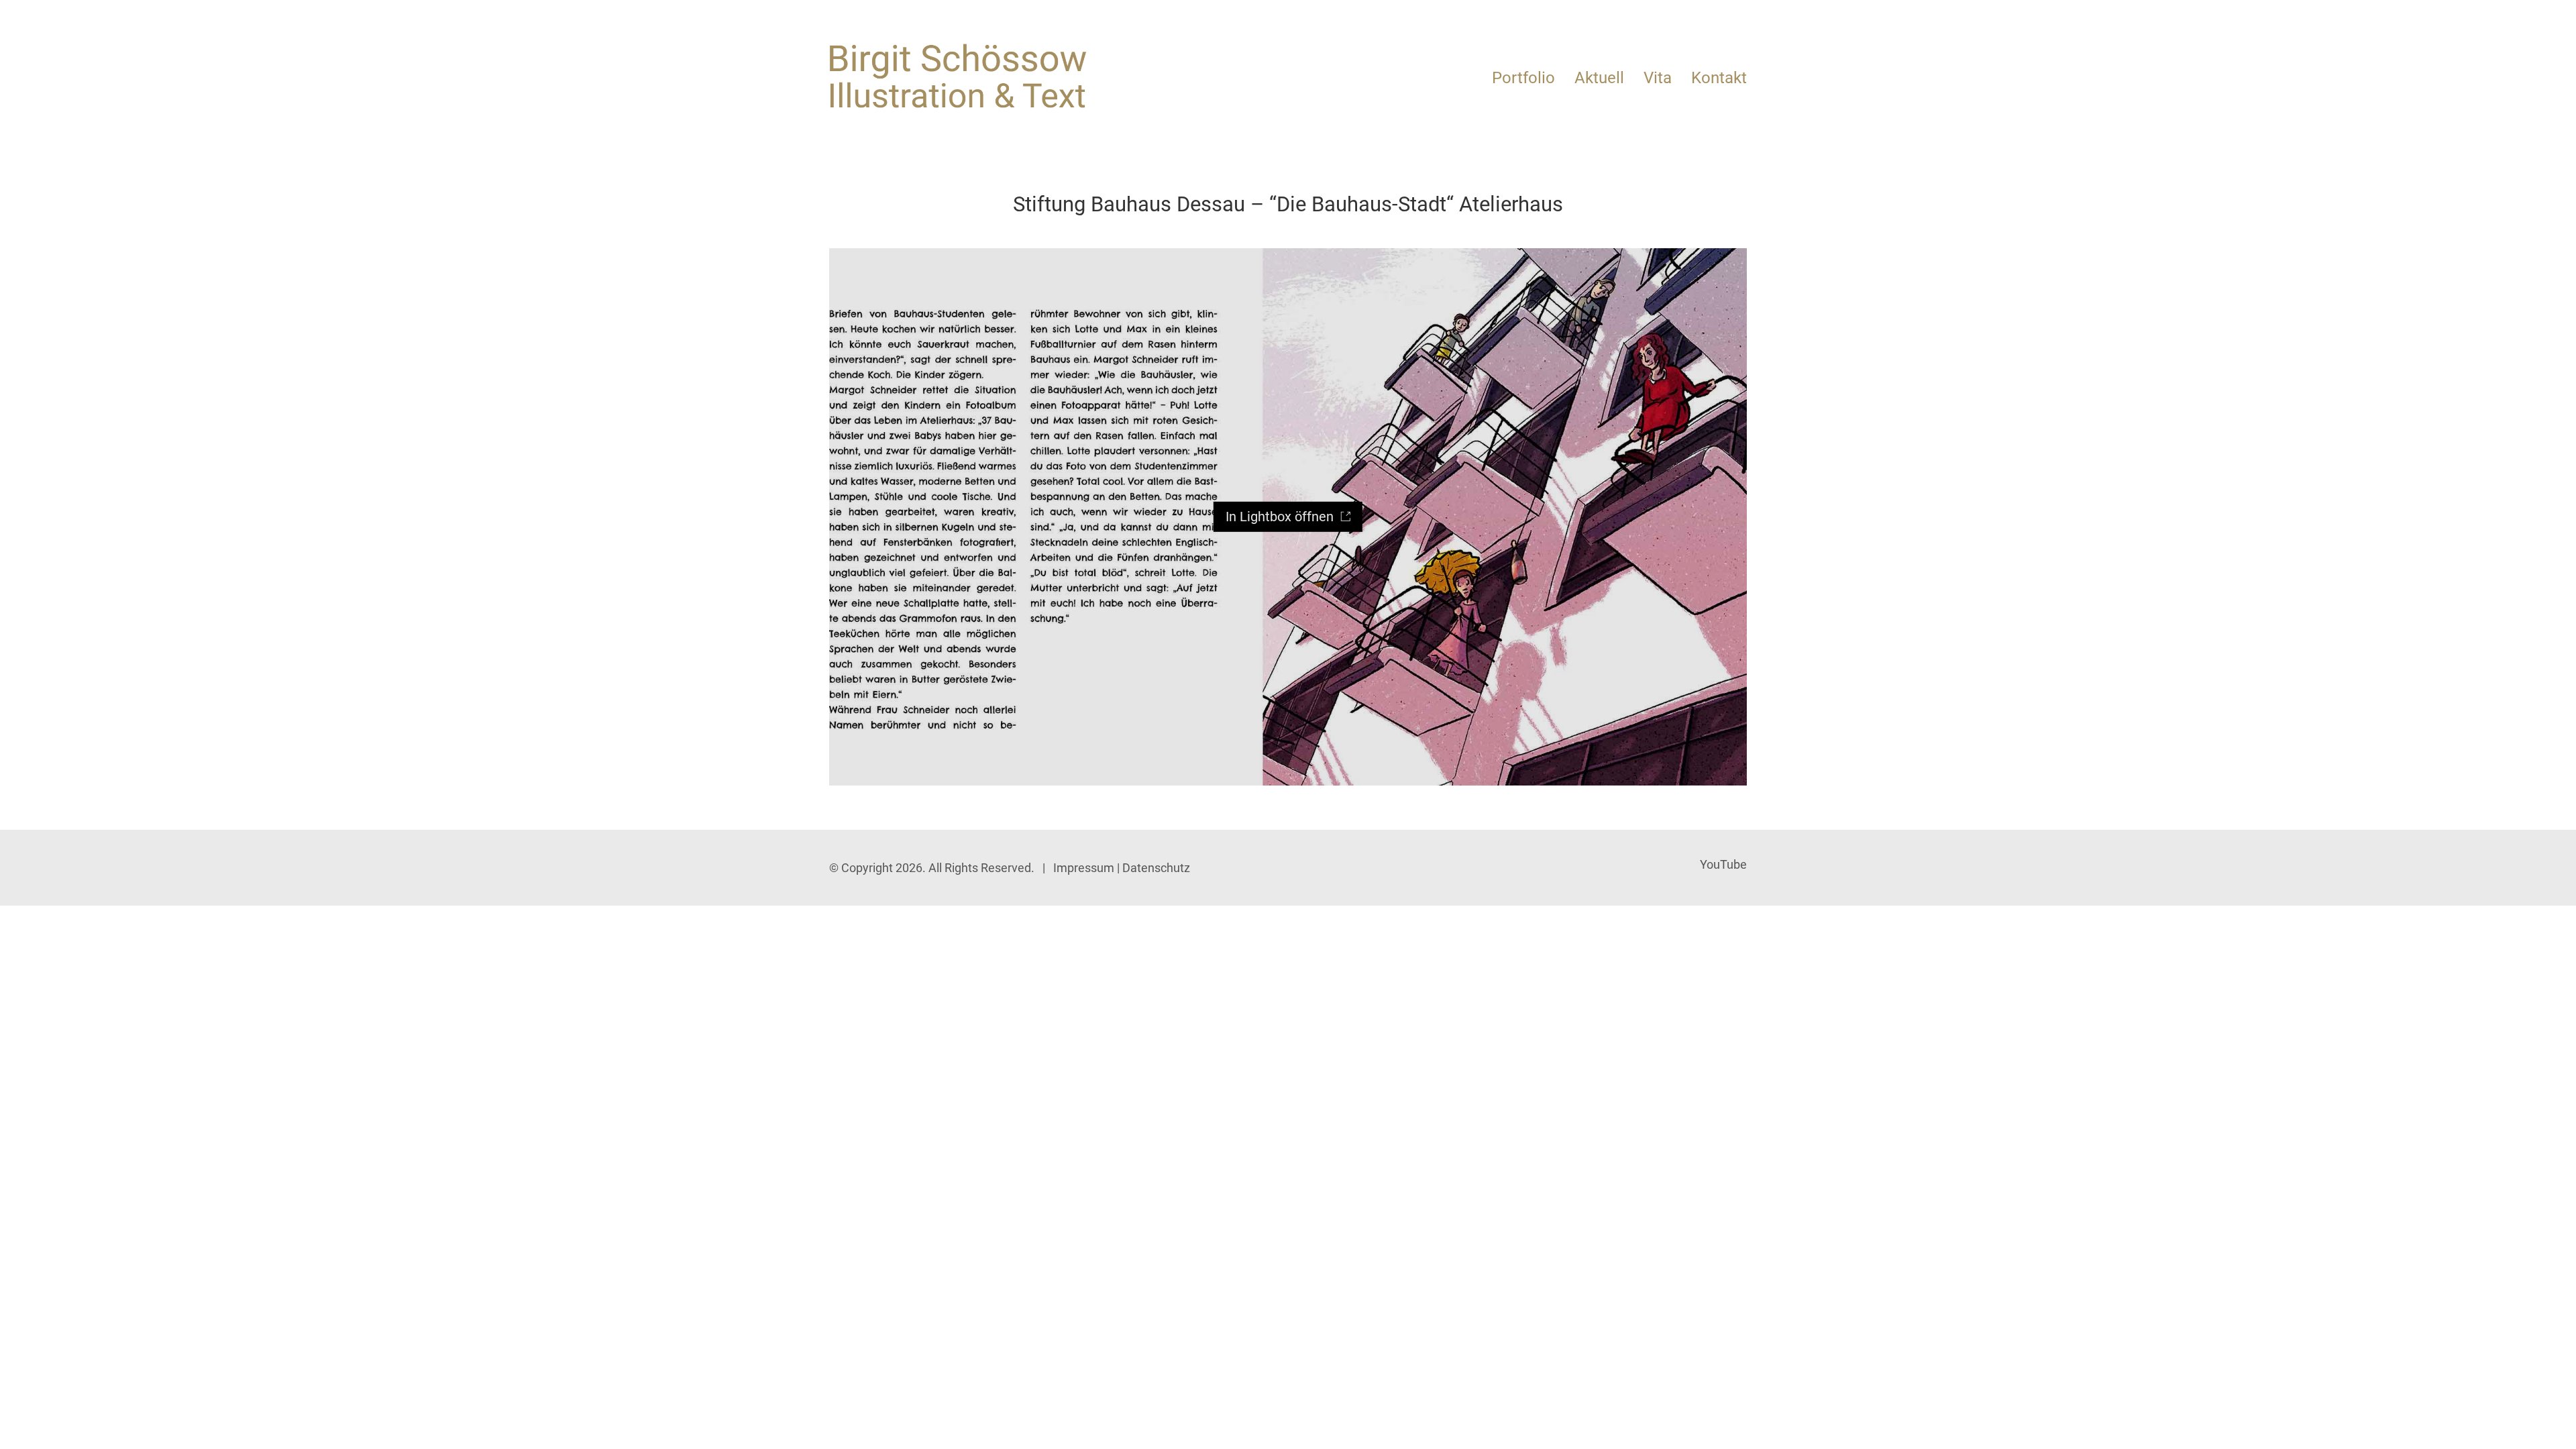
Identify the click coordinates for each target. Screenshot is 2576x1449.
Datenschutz (1156, 868)
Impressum (1084, 868)
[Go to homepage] (958, 76)
